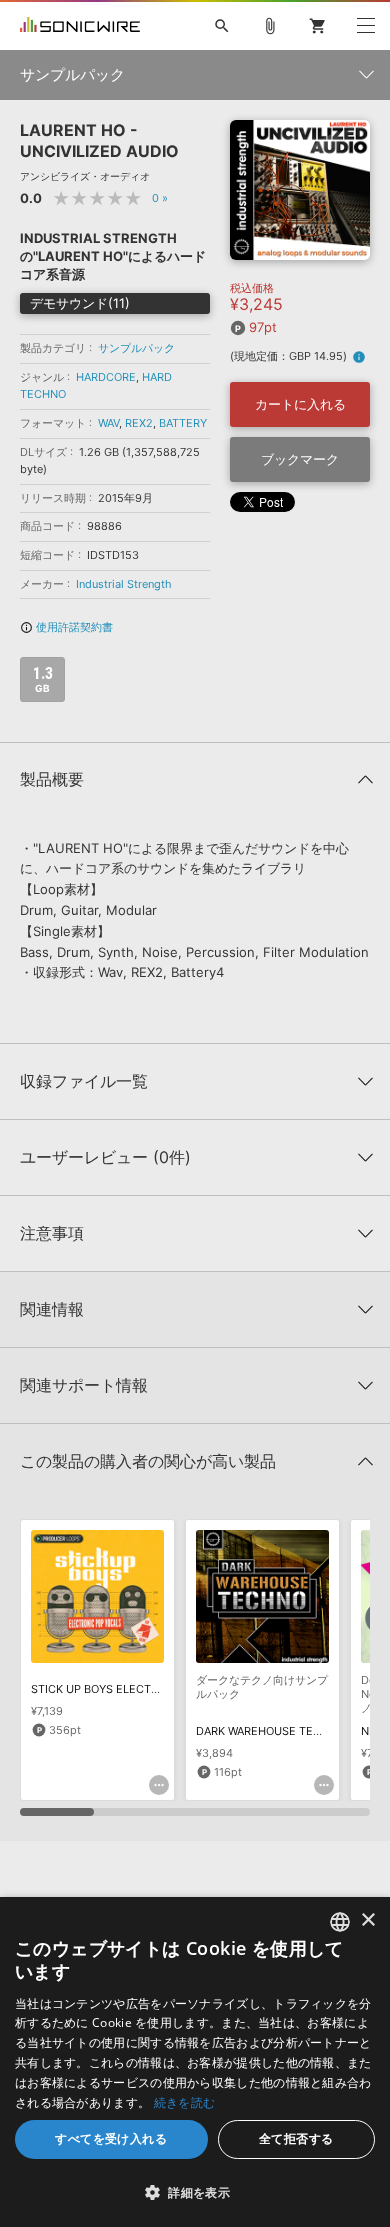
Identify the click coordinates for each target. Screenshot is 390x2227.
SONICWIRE (80, 26)
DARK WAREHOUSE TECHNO (270, 1731)
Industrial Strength (124, 584)
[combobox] (340, 1922)
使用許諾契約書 (66, 627)
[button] (195, 2192)
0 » (160, 198)
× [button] (367, 1920)
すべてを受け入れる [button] (111, 2138)
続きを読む (185, 2102)
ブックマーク (300, 459)
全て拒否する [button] (296, 2138)
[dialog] (195, 2062)
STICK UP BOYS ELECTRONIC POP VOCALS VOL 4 (160, 1689)
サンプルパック (136, 348)
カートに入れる (300, 404)
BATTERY (183, 423)
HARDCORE (106, 377)
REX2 (139, 423)
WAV (108, 423)
